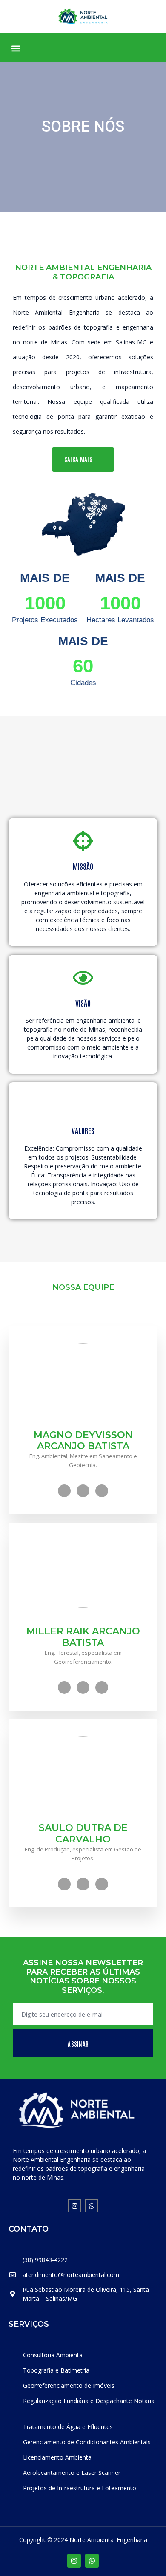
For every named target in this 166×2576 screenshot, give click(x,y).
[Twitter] (83, 1491)
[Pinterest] (102, 1491)
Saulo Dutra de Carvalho (83, 1833)
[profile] (83, 1425)
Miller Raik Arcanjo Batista (83, 1637)
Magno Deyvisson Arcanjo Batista (83, 1440)
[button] (16, 48)
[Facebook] (64, 1491)
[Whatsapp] (92, 2206)
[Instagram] (74, 2206)
